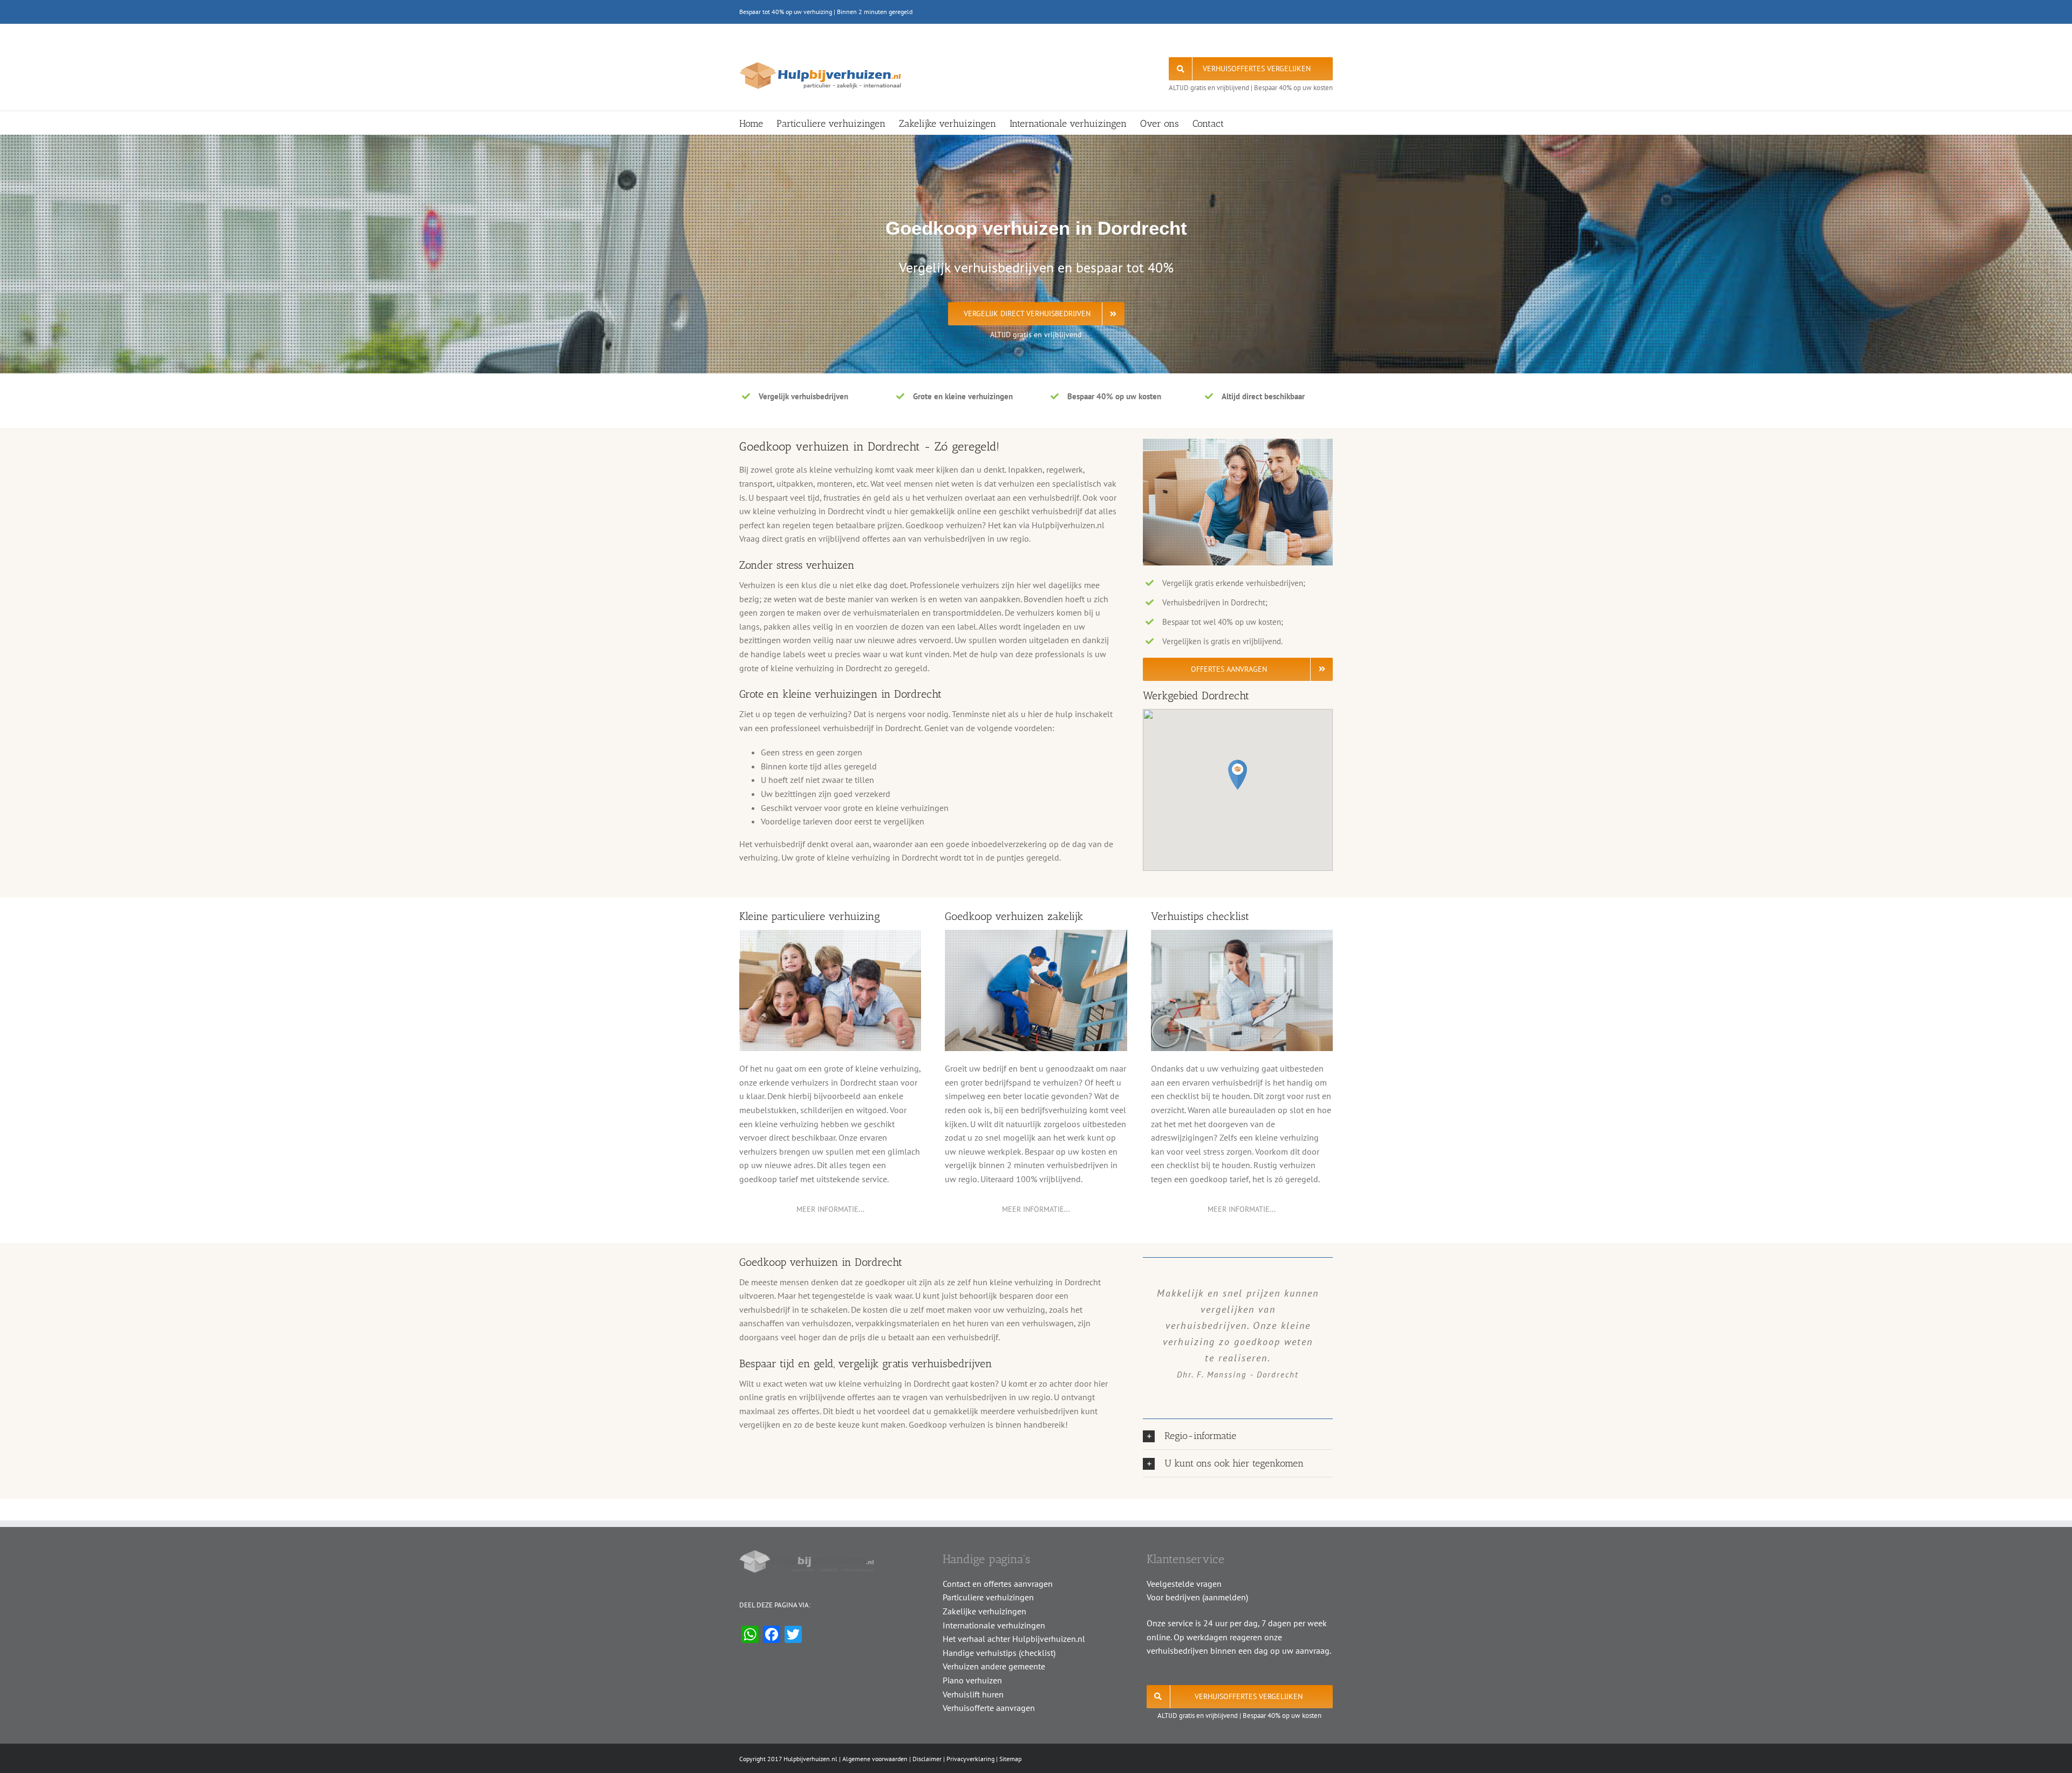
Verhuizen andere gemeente (994, 1666)
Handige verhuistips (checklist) (999, 1653)
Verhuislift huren (973, 1694)
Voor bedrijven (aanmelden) (1197, 1597)
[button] (1238, 775)
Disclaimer (927, 1759)
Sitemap (1010, 1759)
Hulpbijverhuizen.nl (810, 1759)
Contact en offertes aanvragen (998, 1584)
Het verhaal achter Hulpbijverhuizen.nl (1014, 1639)
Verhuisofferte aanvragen (989, 1708)
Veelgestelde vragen (1184, 1584)
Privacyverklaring (970, 1759)
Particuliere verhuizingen (988, 1597)
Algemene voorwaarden (875, 1759)
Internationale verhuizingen (994, 1625)
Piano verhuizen (972, 1680)
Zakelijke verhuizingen (984, 1611)
